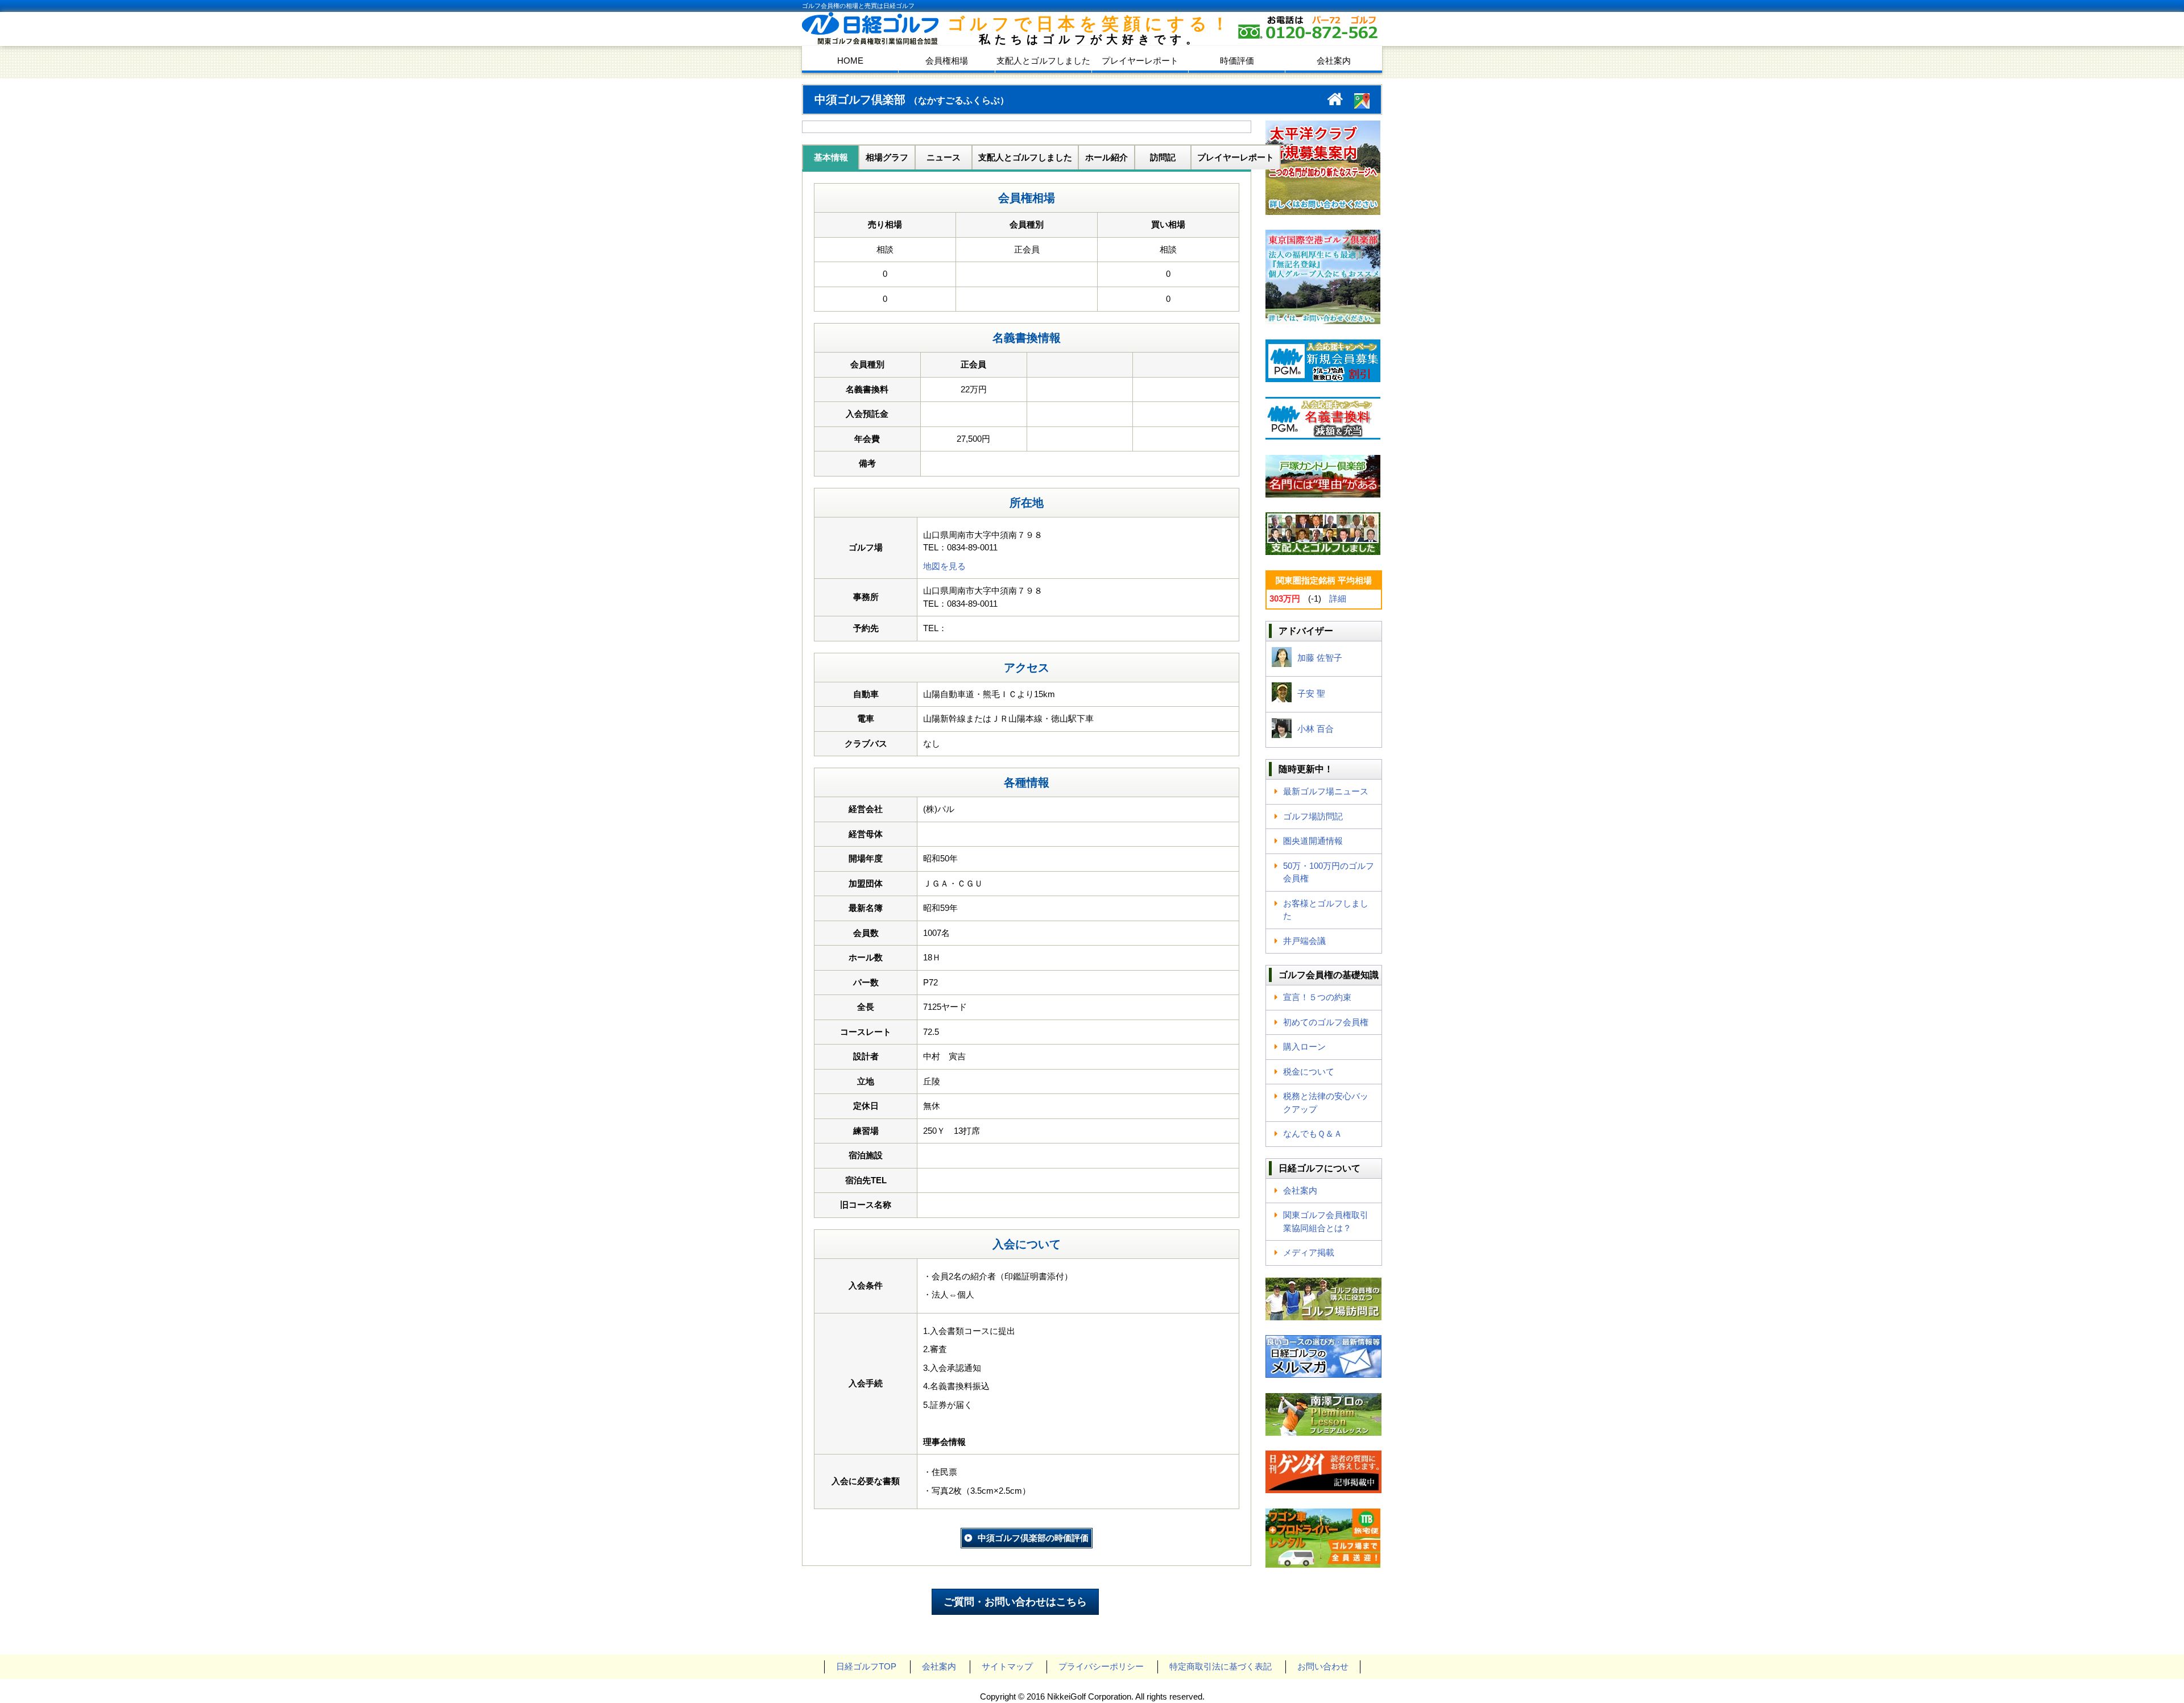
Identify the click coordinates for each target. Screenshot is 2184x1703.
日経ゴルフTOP (866, 1666)
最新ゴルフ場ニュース (1326, 791)
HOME (850, 61)
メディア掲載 (1309, 1252)
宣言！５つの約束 (1317, 997)
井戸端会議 (1304, 941)
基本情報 (831, 157)
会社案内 (1334, 61)
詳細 (1338, 598)
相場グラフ (887, 157)
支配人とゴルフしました (1043, 61)
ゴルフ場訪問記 (1313, 816)
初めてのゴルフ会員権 (1326, 1022)
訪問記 (1163, 157)
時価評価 (1237, 61)
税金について (1309, 1072)
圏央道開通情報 (1313, 841)
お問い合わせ (1323, 1666)
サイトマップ (1007, 1666)
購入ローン (1304, 1047)
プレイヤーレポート (1140, 61)
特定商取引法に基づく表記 (1221, 1666)
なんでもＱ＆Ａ (1313, 1134)
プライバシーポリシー (1101, 1666)
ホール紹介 (1107, 157)
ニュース (944, 157)
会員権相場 (947, 61)
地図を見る (944, 566)
